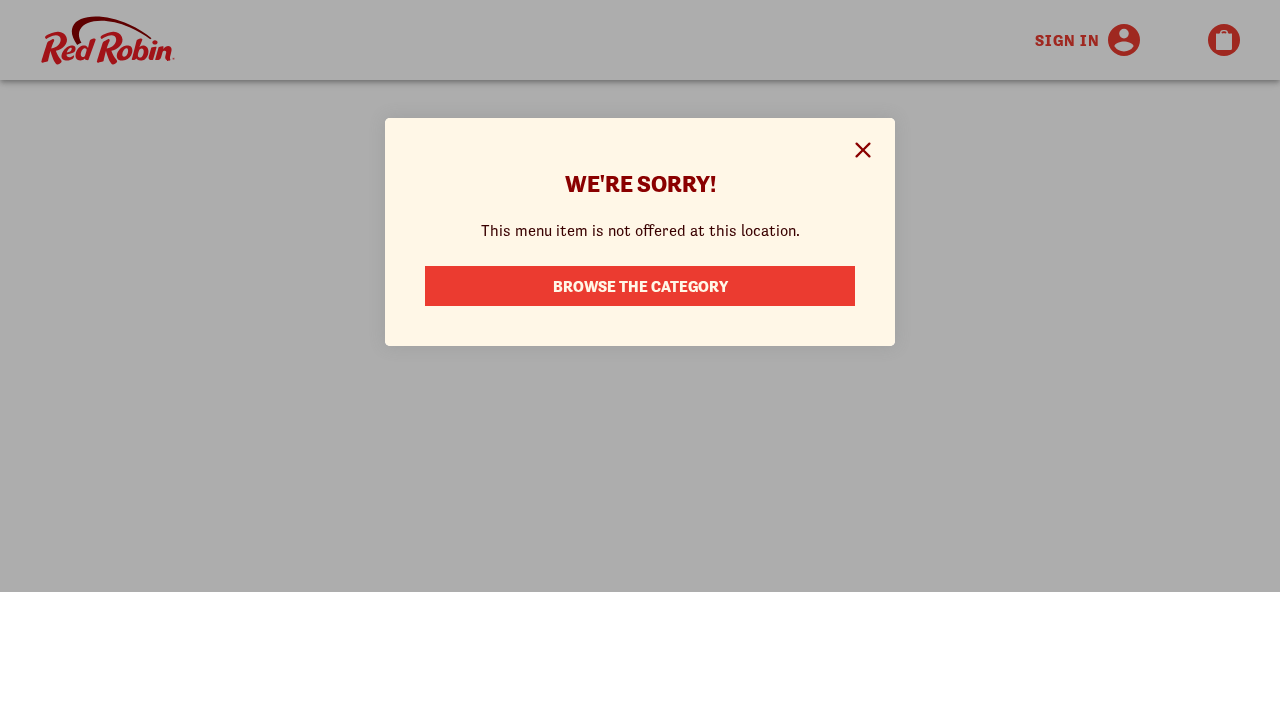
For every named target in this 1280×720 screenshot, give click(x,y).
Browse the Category (640, 286)
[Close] (863, 150)
